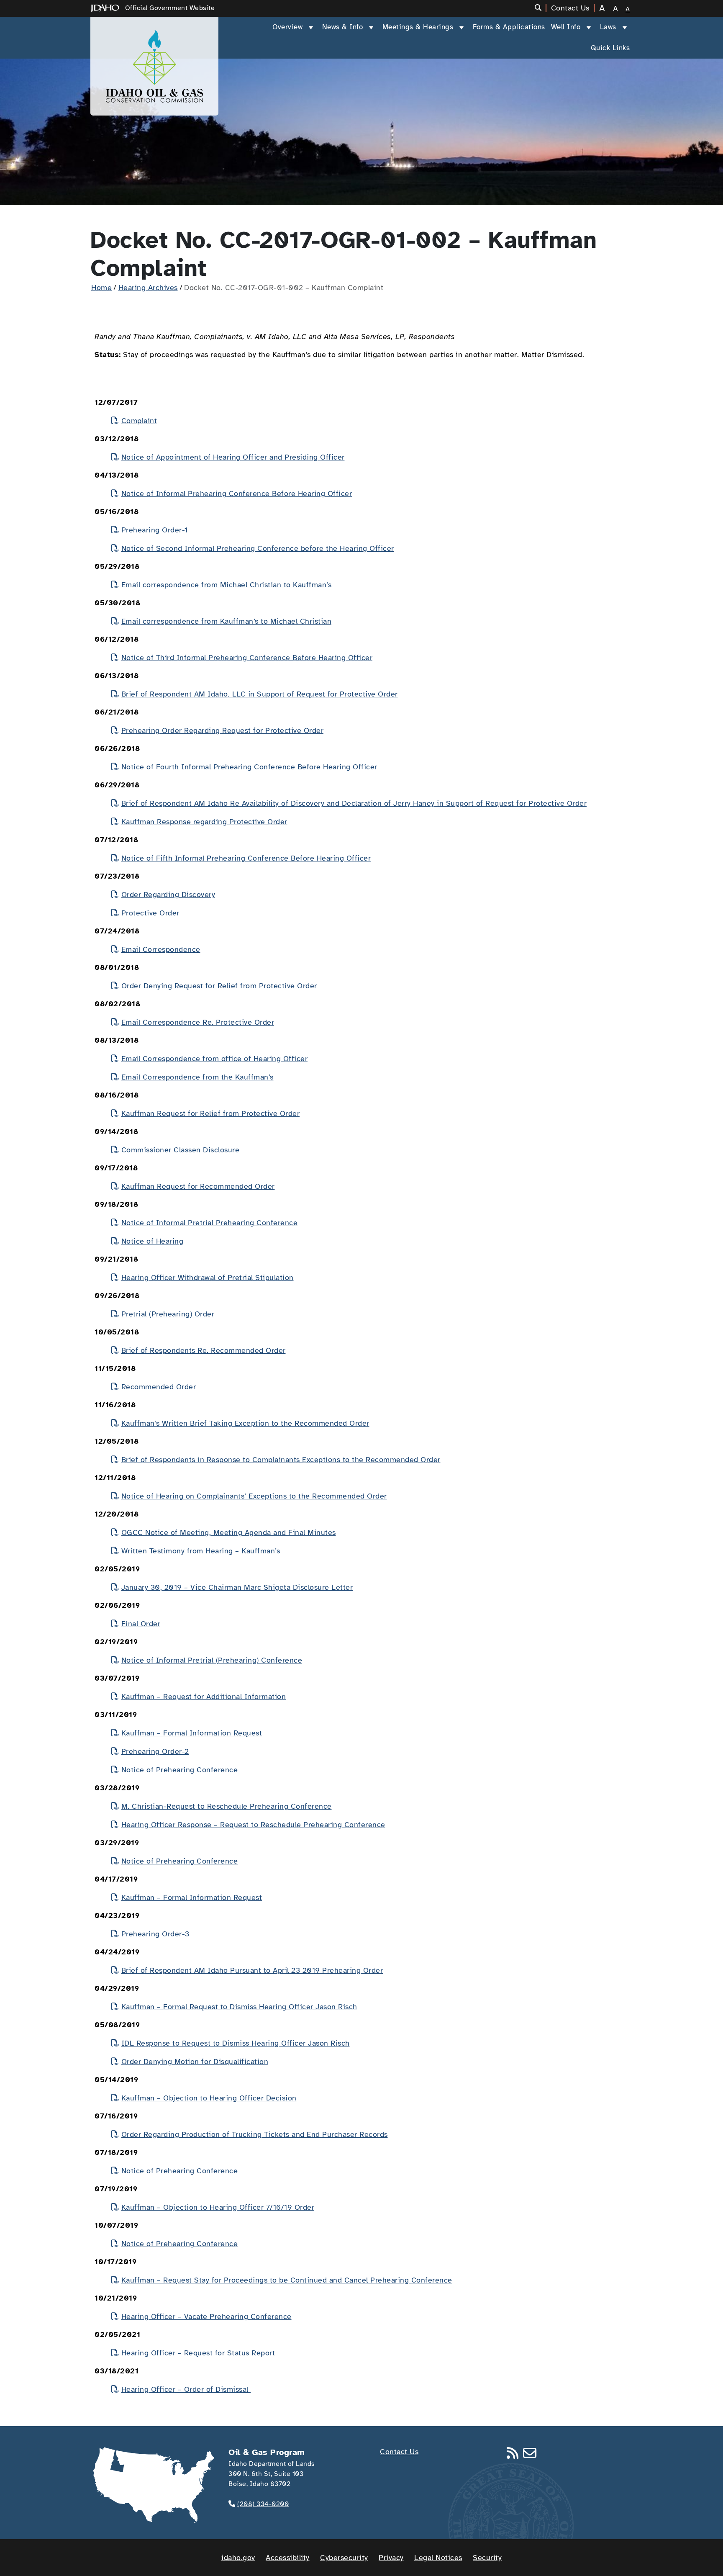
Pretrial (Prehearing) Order (168, 1314)
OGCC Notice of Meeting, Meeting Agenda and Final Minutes (229, 1532)
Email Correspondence (161, 949)
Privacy (391, 2558)
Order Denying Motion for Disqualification (195, 2062)
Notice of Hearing (152, 1241)
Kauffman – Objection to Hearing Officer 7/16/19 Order (218, 2207)
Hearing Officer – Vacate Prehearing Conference (206, 2316)
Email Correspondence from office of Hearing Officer (214, 1059)
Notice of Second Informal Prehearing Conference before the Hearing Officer (258, 548)
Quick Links (610, 48)
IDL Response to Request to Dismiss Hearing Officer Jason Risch (236, 2043)
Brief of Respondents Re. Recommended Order (204, 1350)
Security (487, 2558)
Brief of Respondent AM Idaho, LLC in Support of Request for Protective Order (260, 694)
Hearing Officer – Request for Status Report (198, 2353)
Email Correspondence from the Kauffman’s (197, 1077)
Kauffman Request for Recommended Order (198, 1186)
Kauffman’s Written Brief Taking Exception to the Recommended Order (245, 1423)
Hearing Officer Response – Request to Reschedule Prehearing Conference (253, 1825)
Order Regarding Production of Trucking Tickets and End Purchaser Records (255, 2134)
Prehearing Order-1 (155, 530)
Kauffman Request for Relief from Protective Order (210, 1113)
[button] (541, 8)
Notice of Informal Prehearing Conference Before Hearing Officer (237, 494)
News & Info (343, 27)
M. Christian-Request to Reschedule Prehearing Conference (227, 1806)
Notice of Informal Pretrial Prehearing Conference (209, 1223)
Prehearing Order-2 (155, 1751)
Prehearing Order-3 (155, 1934)
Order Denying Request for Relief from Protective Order (219, 986)
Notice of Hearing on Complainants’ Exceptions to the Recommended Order (254, 1496)
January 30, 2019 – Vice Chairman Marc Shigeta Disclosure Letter (237, 1587)
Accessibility (288, 2558)
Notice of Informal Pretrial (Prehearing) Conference (212, 1660)
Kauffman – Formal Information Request (192, 1733)
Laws (608, 27)
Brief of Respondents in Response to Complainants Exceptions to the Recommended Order (281, 1460)
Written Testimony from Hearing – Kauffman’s (201, 1551)
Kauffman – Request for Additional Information (204, 1697)
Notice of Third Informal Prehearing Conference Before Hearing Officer (247, 658)
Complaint (139, 421)
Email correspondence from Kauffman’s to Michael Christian (226, 621)
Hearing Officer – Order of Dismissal (186, 2389)
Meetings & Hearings (418, 27)
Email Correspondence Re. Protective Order (198, 1022)
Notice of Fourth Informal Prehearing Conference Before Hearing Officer (249, 767)
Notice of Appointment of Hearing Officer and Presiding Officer (233, 457)
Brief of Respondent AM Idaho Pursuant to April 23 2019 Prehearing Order (252, 1970)
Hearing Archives (148, 288)
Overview (287, 27)
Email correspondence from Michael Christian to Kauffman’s (226, 585)
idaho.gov (238, 2558)
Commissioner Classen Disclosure (180, 1150)
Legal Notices (438, 2558)
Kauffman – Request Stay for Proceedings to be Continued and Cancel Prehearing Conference (287, 2280)
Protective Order (150, 913)
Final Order (141, 1624)
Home (101, 288)
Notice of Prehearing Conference (179, 1770)
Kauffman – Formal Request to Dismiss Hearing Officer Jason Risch (239, 2007)
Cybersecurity (344, 2558)
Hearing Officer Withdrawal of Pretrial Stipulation (208, 1278)
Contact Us (399, 2452)
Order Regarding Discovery (168, 895)
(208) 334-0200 (263, 2504)
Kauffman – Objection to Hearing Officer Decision (209, 2098)
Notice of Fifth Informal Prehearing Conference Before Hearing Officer (246, 858)
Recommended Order (159, 1387)
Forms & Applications (509, 27)
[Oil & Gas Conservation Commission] (154, 66)
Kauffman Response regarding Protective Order (204, 822)
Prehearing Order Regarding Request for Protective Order (222, 730)
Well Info (566, 27)
